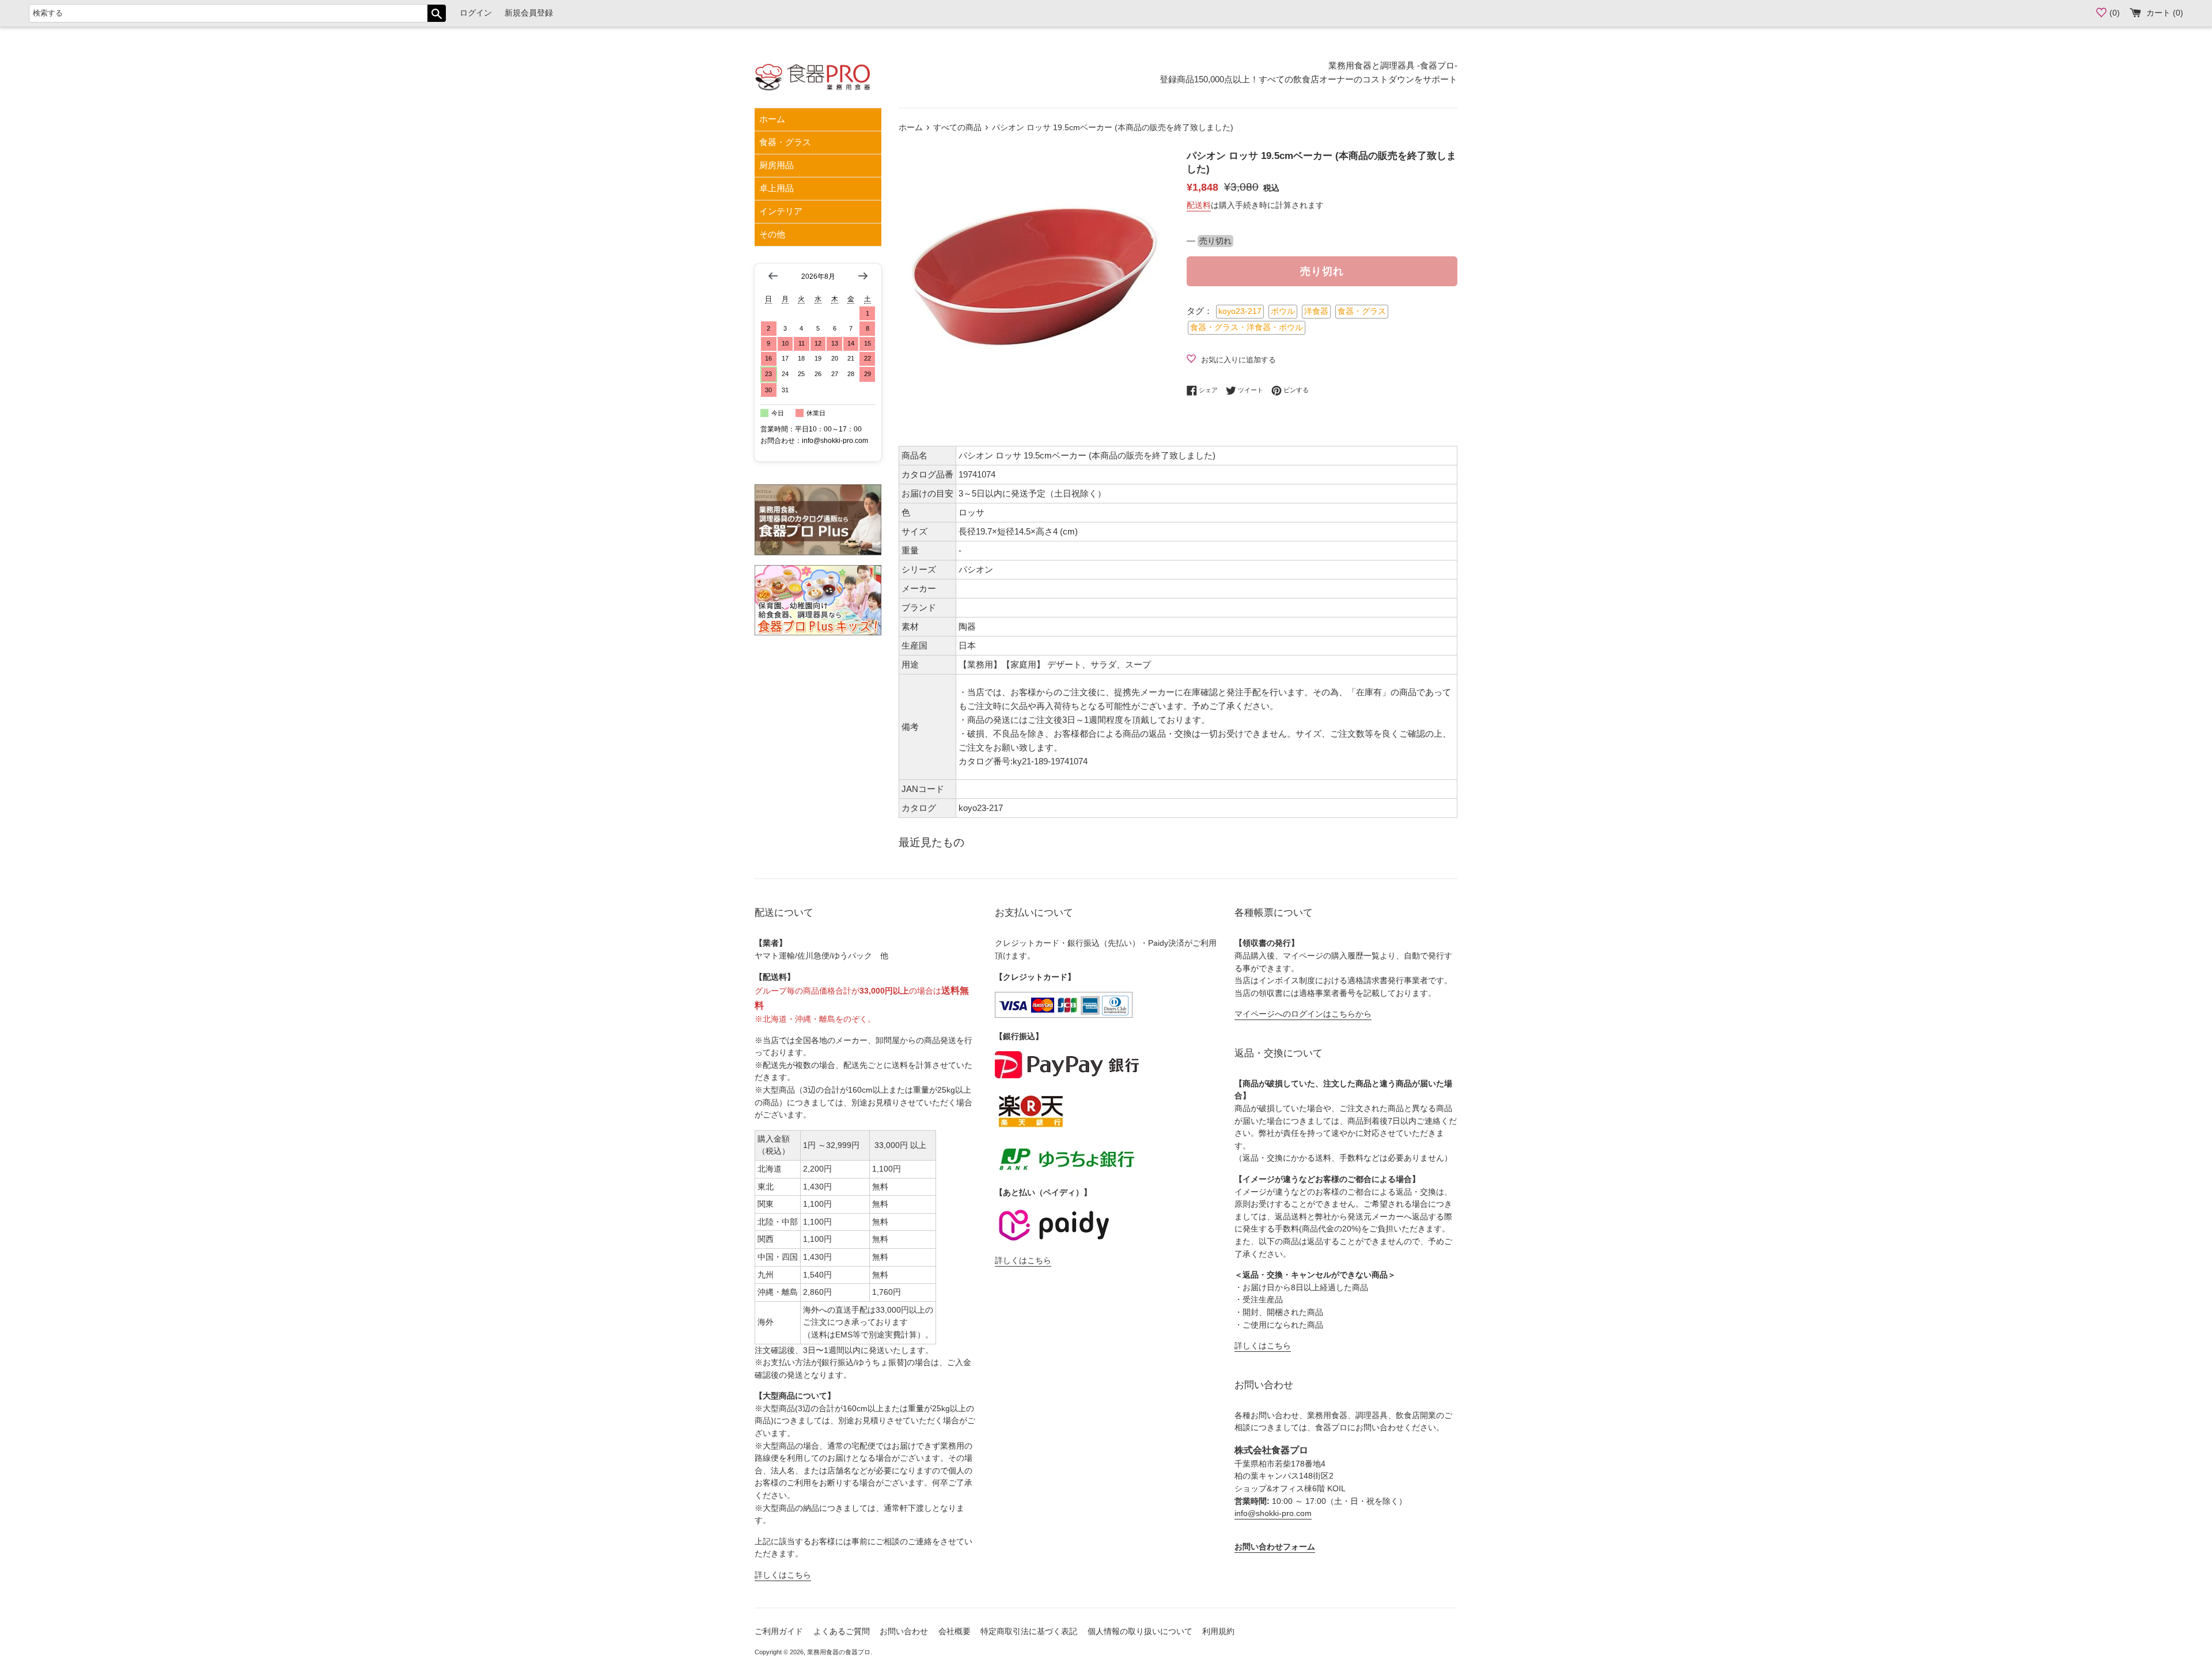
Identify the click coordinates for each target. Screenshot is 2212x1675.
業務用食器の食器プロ (839, 1652)
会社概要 (955, 1632)
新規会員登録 (529, 13)
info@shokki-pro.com (1273, 1513)
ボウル (1283, 311)
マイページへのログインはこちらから (1303, 1014)
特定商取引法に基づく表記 (1029, 1632)
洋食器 (1316, 311)
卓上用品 (777, 188)
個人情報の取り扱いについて (1140, 1632)
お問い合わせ (904, 1632)
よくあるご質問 (842, 1632)
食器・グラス (785, 142)
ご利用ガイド (779, 1632)
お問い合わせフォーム (1275, 1547)
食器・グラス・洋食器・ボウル (1247, 327)
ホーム (772, 119)
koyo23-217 (1240, 311)
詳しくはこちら (783, 1575)
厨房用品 (777, 165)
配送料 (1199, 205)
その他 (772, 234)
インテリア (781, 211)
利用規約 (1218, 1632)
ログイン (476, 13)
